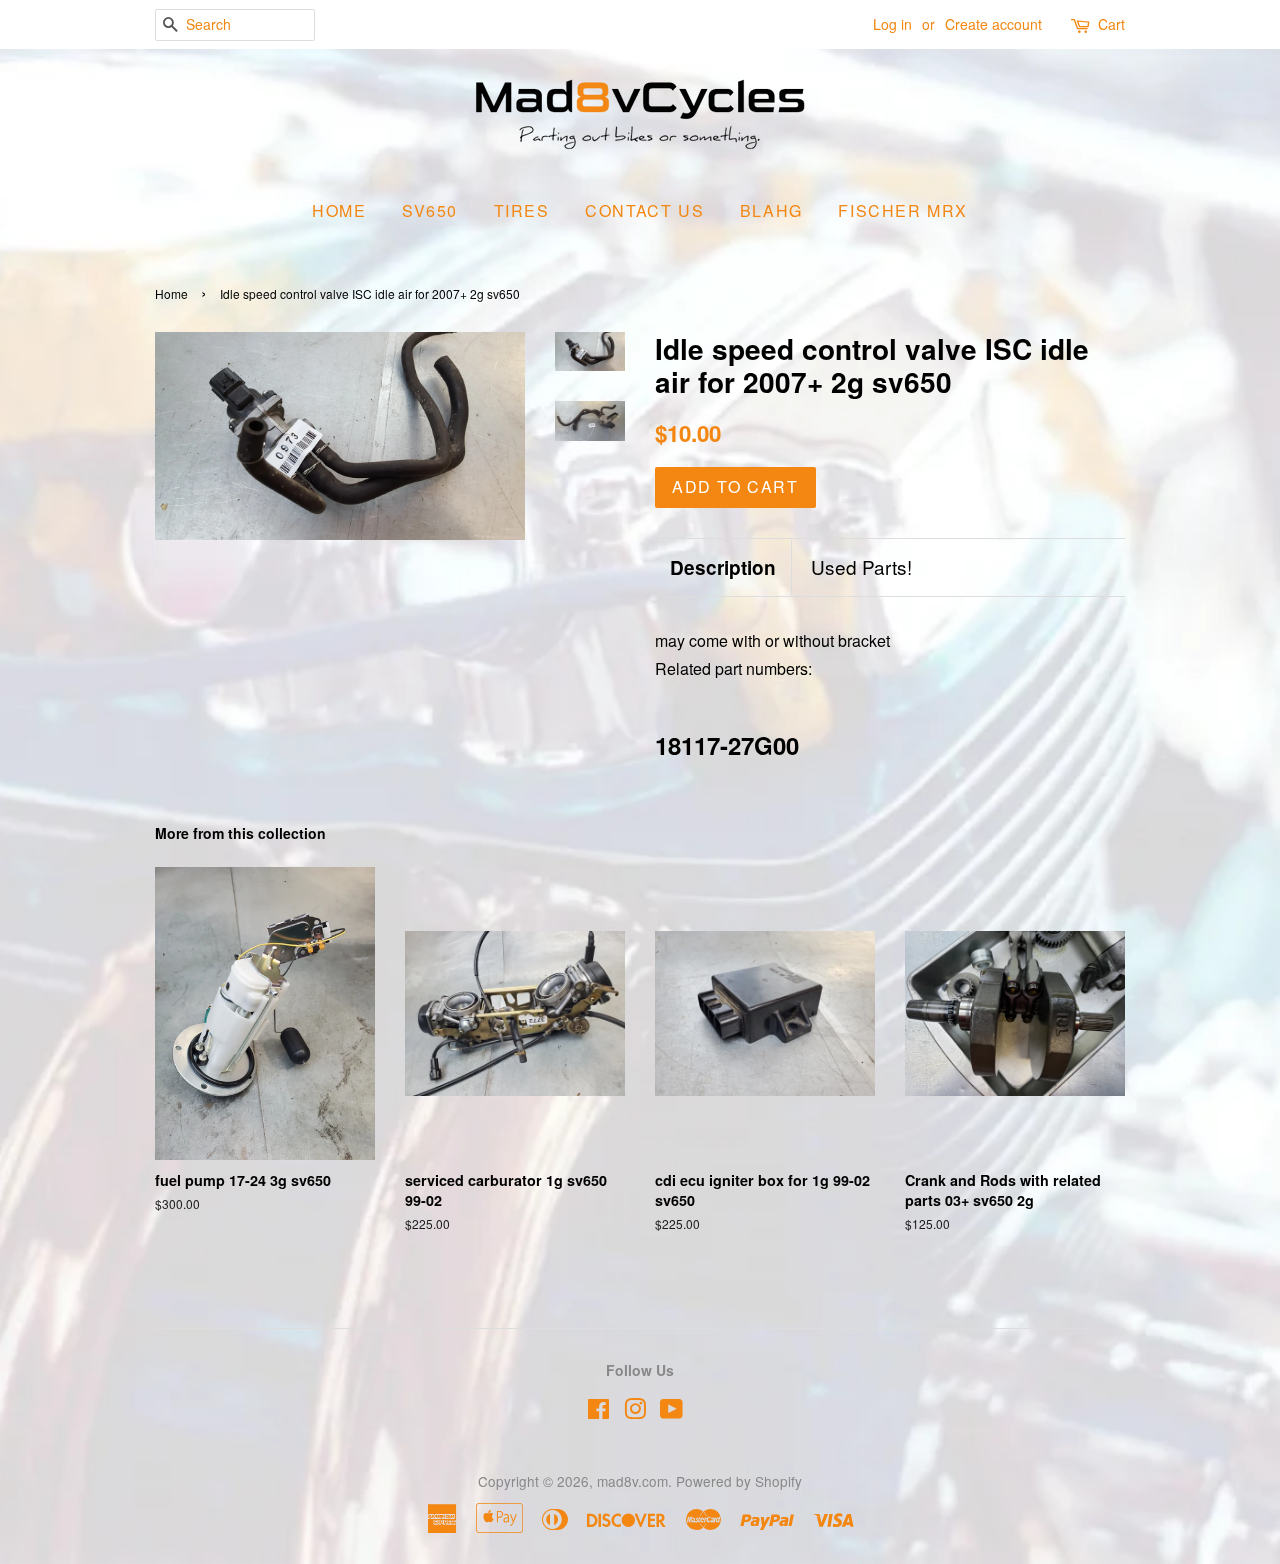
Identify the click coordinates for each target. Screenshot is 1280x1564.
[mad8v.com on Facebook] (598, 1412)
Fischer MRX (903, 210)
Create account (993, 24)
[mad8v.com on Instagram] (635, 1412)
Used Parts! (861, 567)
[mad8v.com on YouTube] (671, 1412)
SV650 (430, 210)
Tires (522, 210)
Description (723, 568)
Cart (1111, 24)
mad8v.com (632, 1481)
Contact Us (644, 210)
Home (339, 210)
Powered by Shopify (739, 1481)
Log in (892, 24)
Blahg (771, 210)
